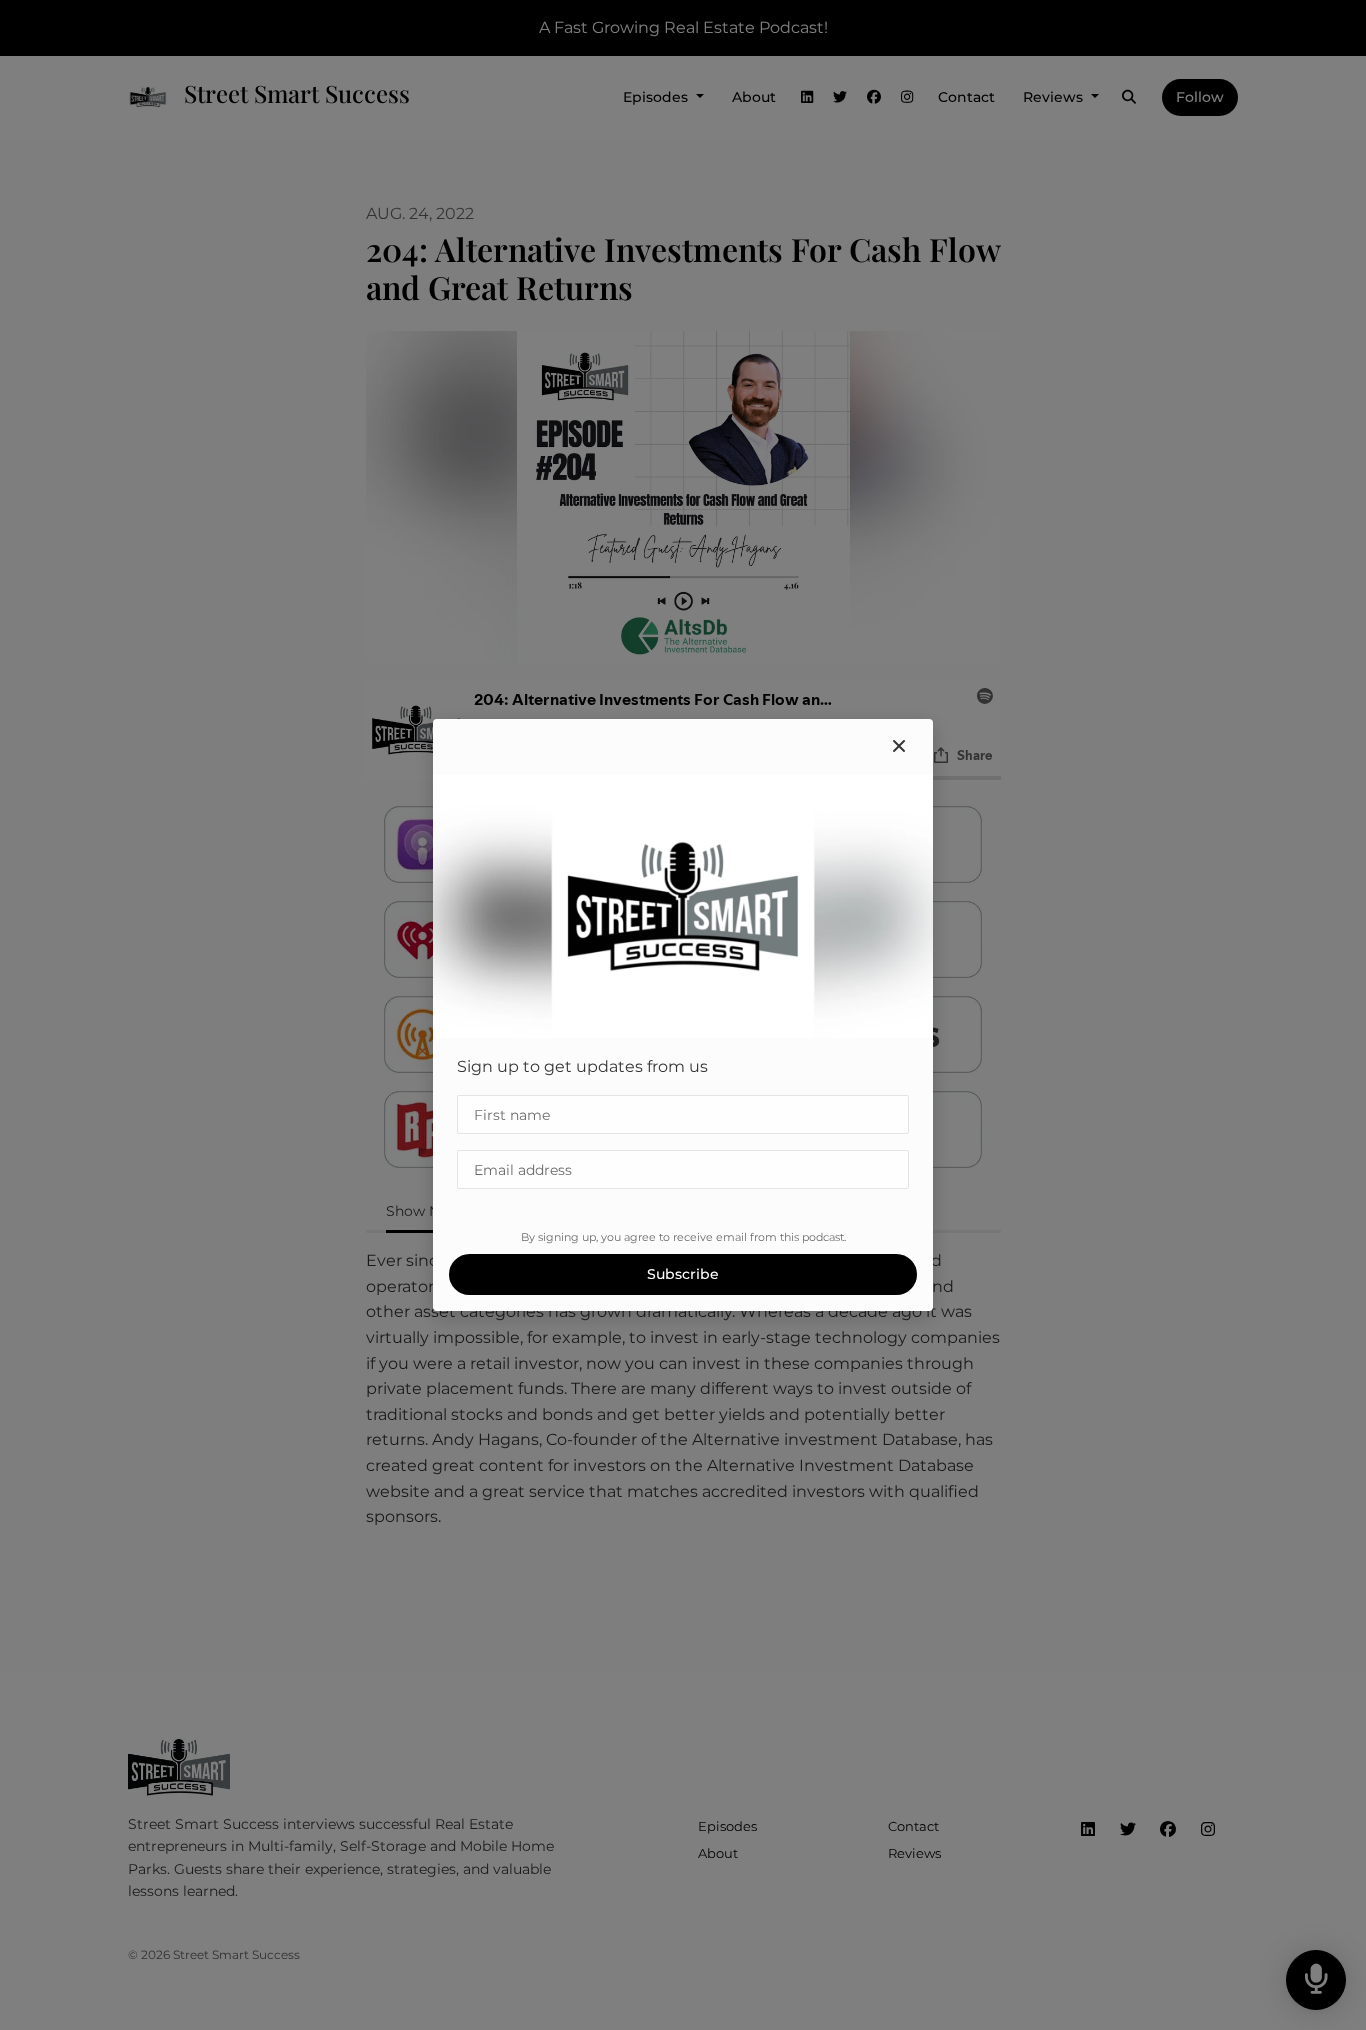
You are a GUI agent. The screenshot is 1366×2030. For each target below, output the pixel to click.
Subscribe (683, 1274)
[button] (899, 747)
